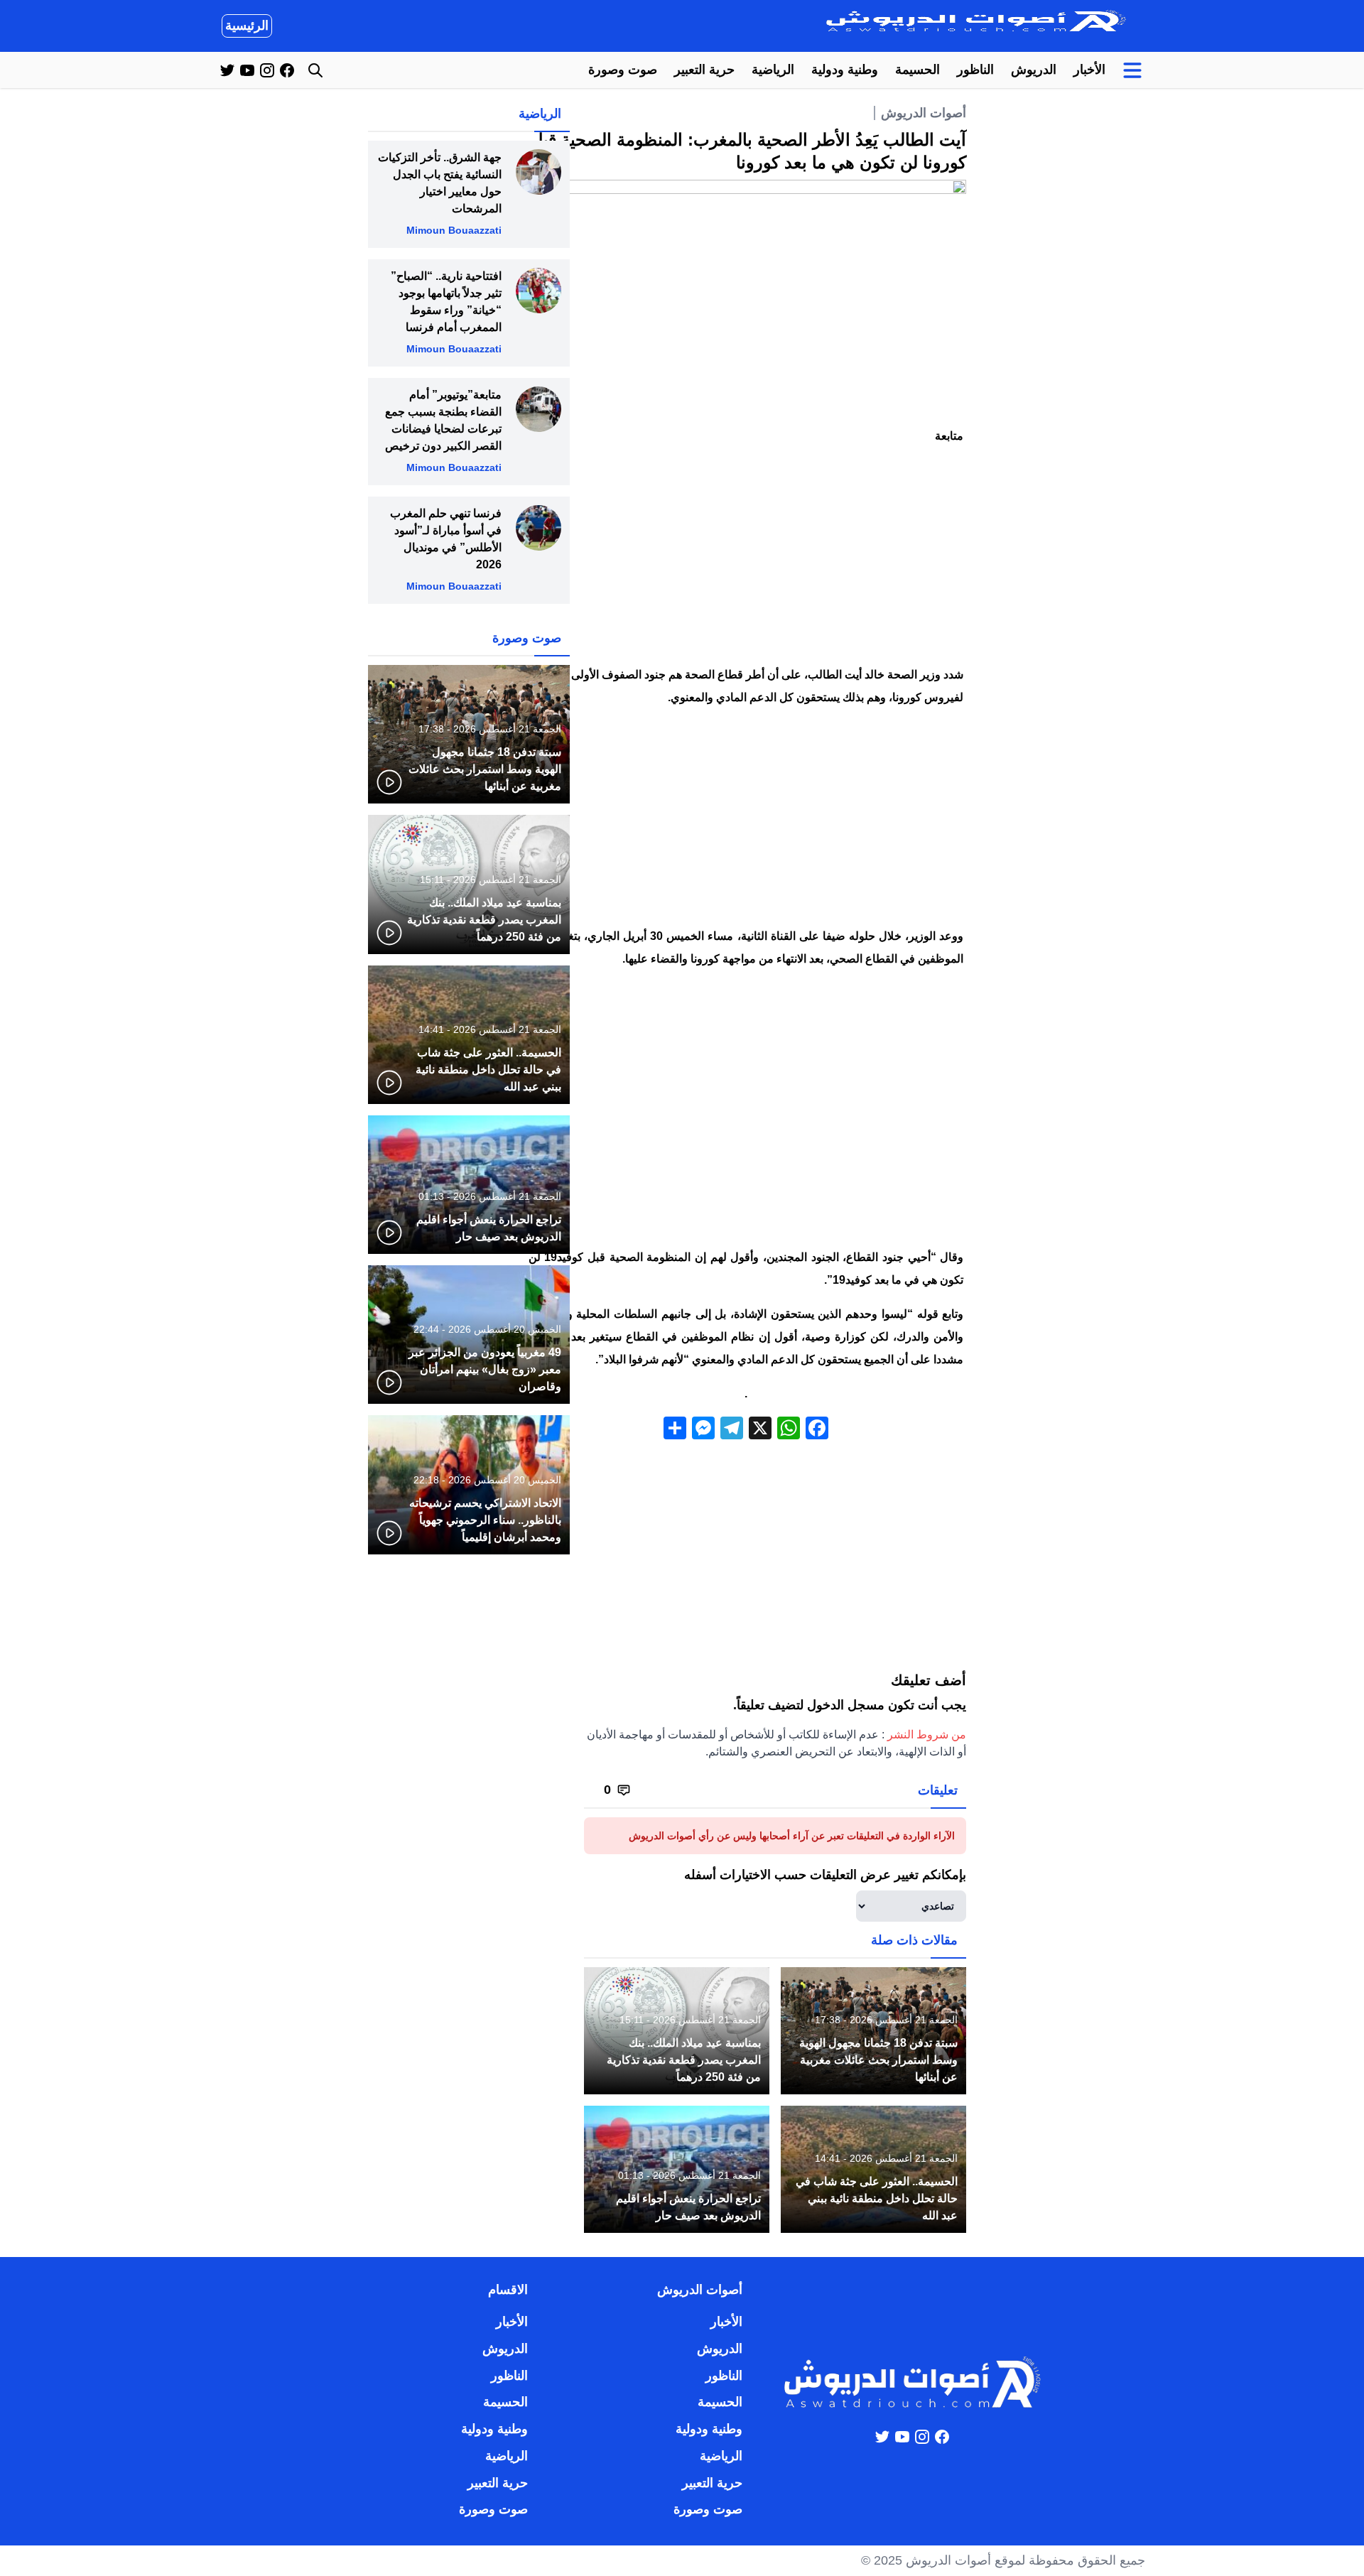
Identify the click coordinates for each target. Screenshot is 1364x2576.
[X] (760, 1430)
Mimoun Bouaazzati (454, 230)
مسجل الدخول (846, 1705)
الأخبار (1089, 70)
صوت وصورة (623, 70)
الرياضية (773, 70)
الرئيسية (247, 26)
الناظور (975, 70)
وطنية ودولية (845, 70)
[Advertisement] (746, 558)
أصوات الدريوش (924, 113)
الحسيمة (918, 70)
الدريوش (1034, 70)
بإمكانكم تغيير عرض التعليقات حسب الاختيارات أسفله (825, 1875)
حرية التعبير (704, 70)
